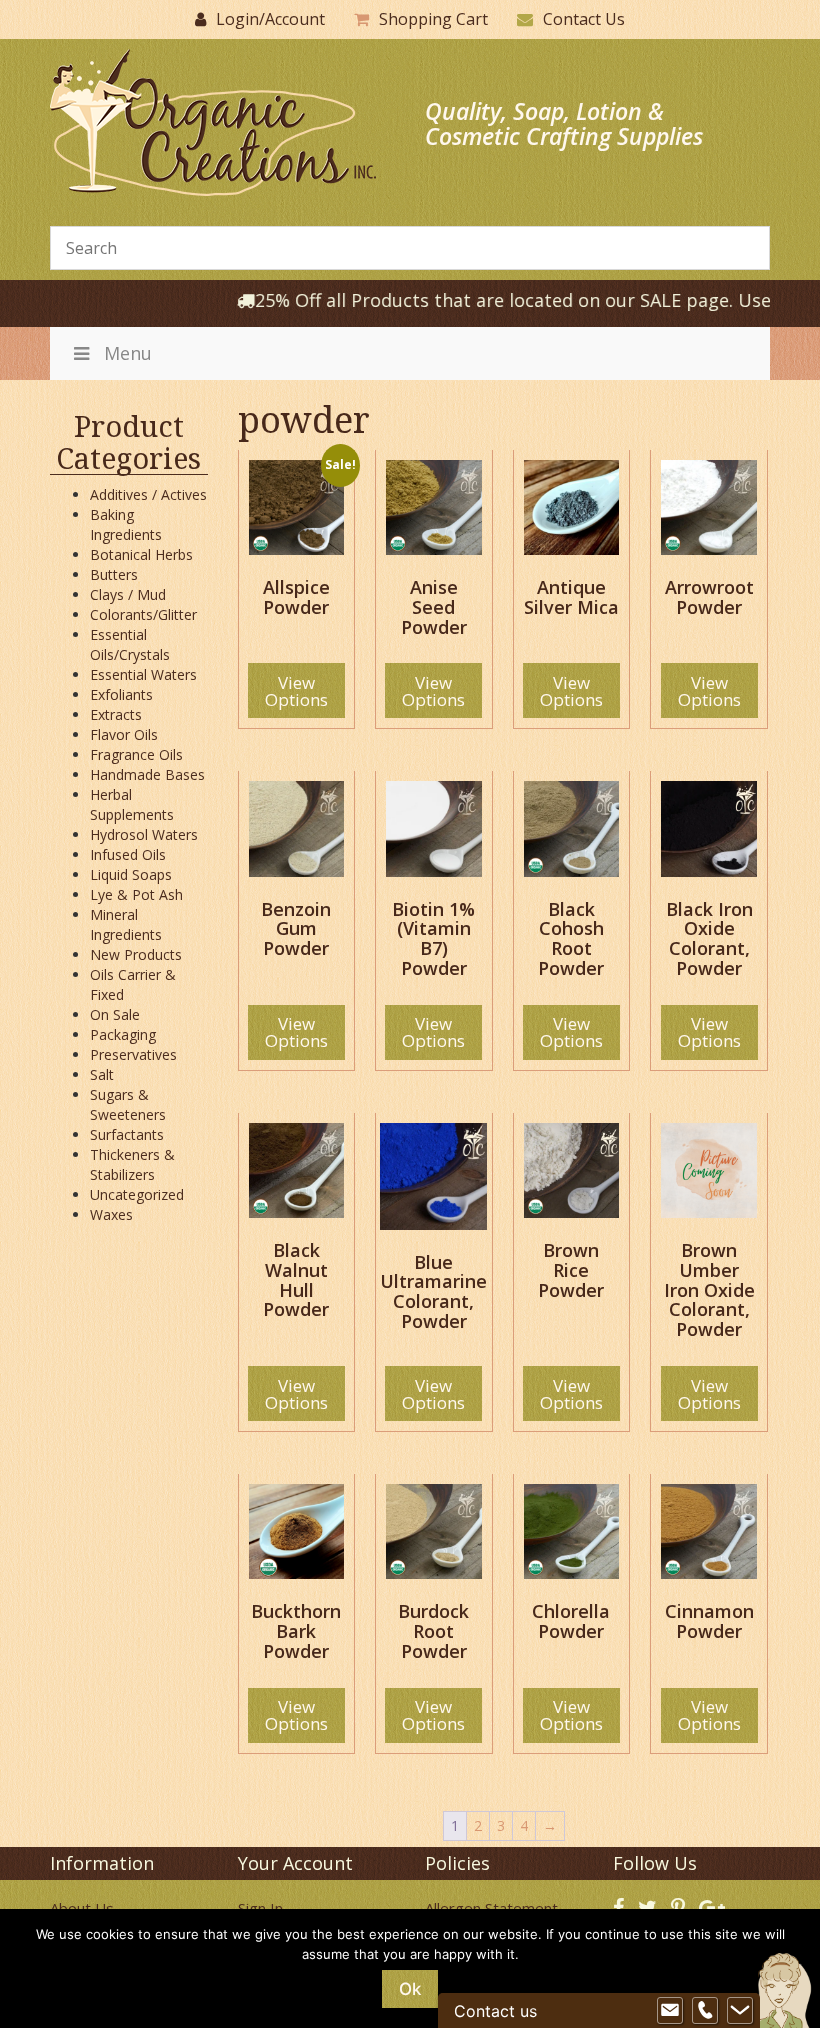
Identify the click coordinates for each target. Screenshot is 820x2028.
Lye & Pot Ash (136, 894)
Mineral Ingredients (126, 924)
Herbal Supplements (132, 804)
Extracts (116, 714)
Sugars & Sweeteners (128, 1104)
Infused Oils (128, 854)
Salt (102, 1074)
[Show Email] (670, 2011)
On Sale (115, 1014)
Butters (114, 574)
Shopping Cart (433, 19)
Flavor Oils (124, 734)
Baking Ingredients (126, 524)
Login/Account (270, 19)
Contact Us (584, 19)
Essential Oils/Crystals (130, 644)
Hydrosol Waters (144, 834)
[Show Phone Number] (705, 2011)
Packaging (123, 1034)
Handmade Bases (147, 774)
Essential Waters (143, 674)
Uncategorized (137, 1194)
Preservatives (133, 1054)
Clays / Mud (128, 594)
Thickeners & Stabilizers (132, 1164)
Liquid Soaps (131, 874)
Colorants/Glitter (143, 614)
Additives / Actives (148, 494)
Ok (410, 1989)
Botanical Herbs (141, 554)
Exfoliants (121, 694)
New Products (136, 954)
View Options (296, 691)
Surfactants (127, 1134)
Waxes (111, 1214)
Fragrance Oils (136, 754)
